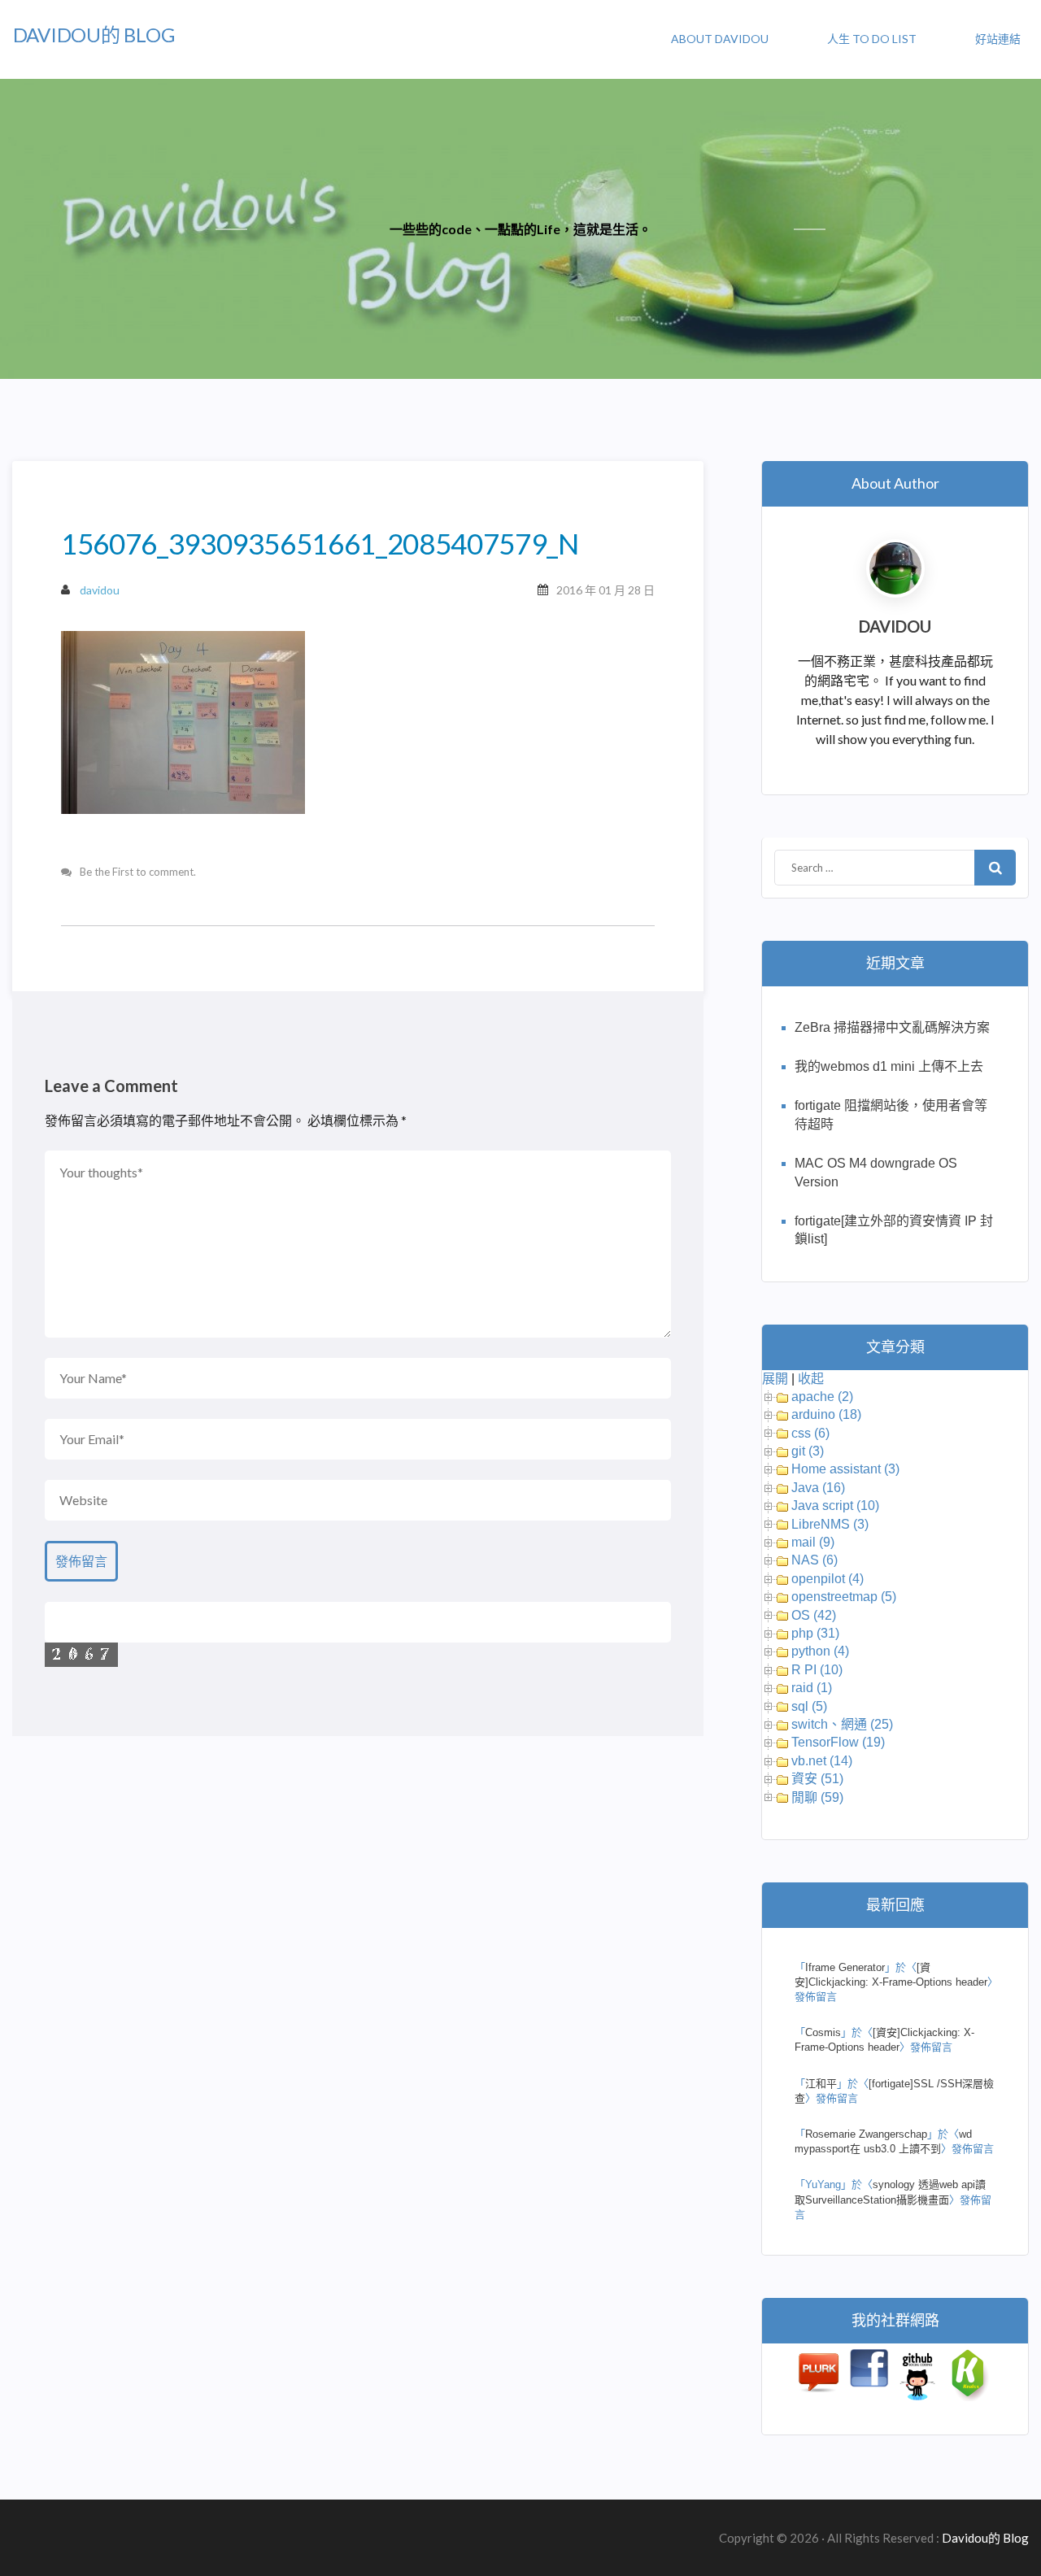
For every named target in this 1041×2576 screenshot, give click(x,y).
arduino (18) (826, 1414)
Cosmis (823, 2032)
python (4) (820, 1651)
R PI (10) (817, 1670)
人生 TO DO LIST (872, 39)
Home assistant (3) (845, 1469)
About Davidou (720, 39)
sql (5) (809, 1706)
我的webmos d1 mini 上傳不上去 (889, 1066)
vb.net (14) (822, 1761)
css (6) (810, 1433)
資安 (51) (817, 1779)
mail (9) (813, 1542)
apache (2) (822, 1397)
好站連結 (998, 39)
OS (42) (814, 1615)
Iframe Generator (845, 1967)
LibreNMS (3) (830, 1524)
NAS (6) (815, 1560)
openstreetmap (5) (844, 1597)
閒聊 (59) (817, 1797)
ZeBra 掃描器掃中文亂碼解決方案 (892, 1027)
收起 (811, 1379)
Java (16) (818, 1488)
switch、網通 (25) (842, 1724)
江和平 (821, 2084)
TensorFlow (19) (838, 1742)
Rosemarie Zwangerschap (866, 2134)
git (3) (808, 1451)
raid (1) (812, 1688)
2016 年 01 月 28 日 (605, 590)
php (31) (815, 1633)
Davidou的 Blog (94, 35)
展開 (775, 1379)
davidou (100, 590)
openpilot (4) (828, 1579)
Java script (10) (835, 1506)
